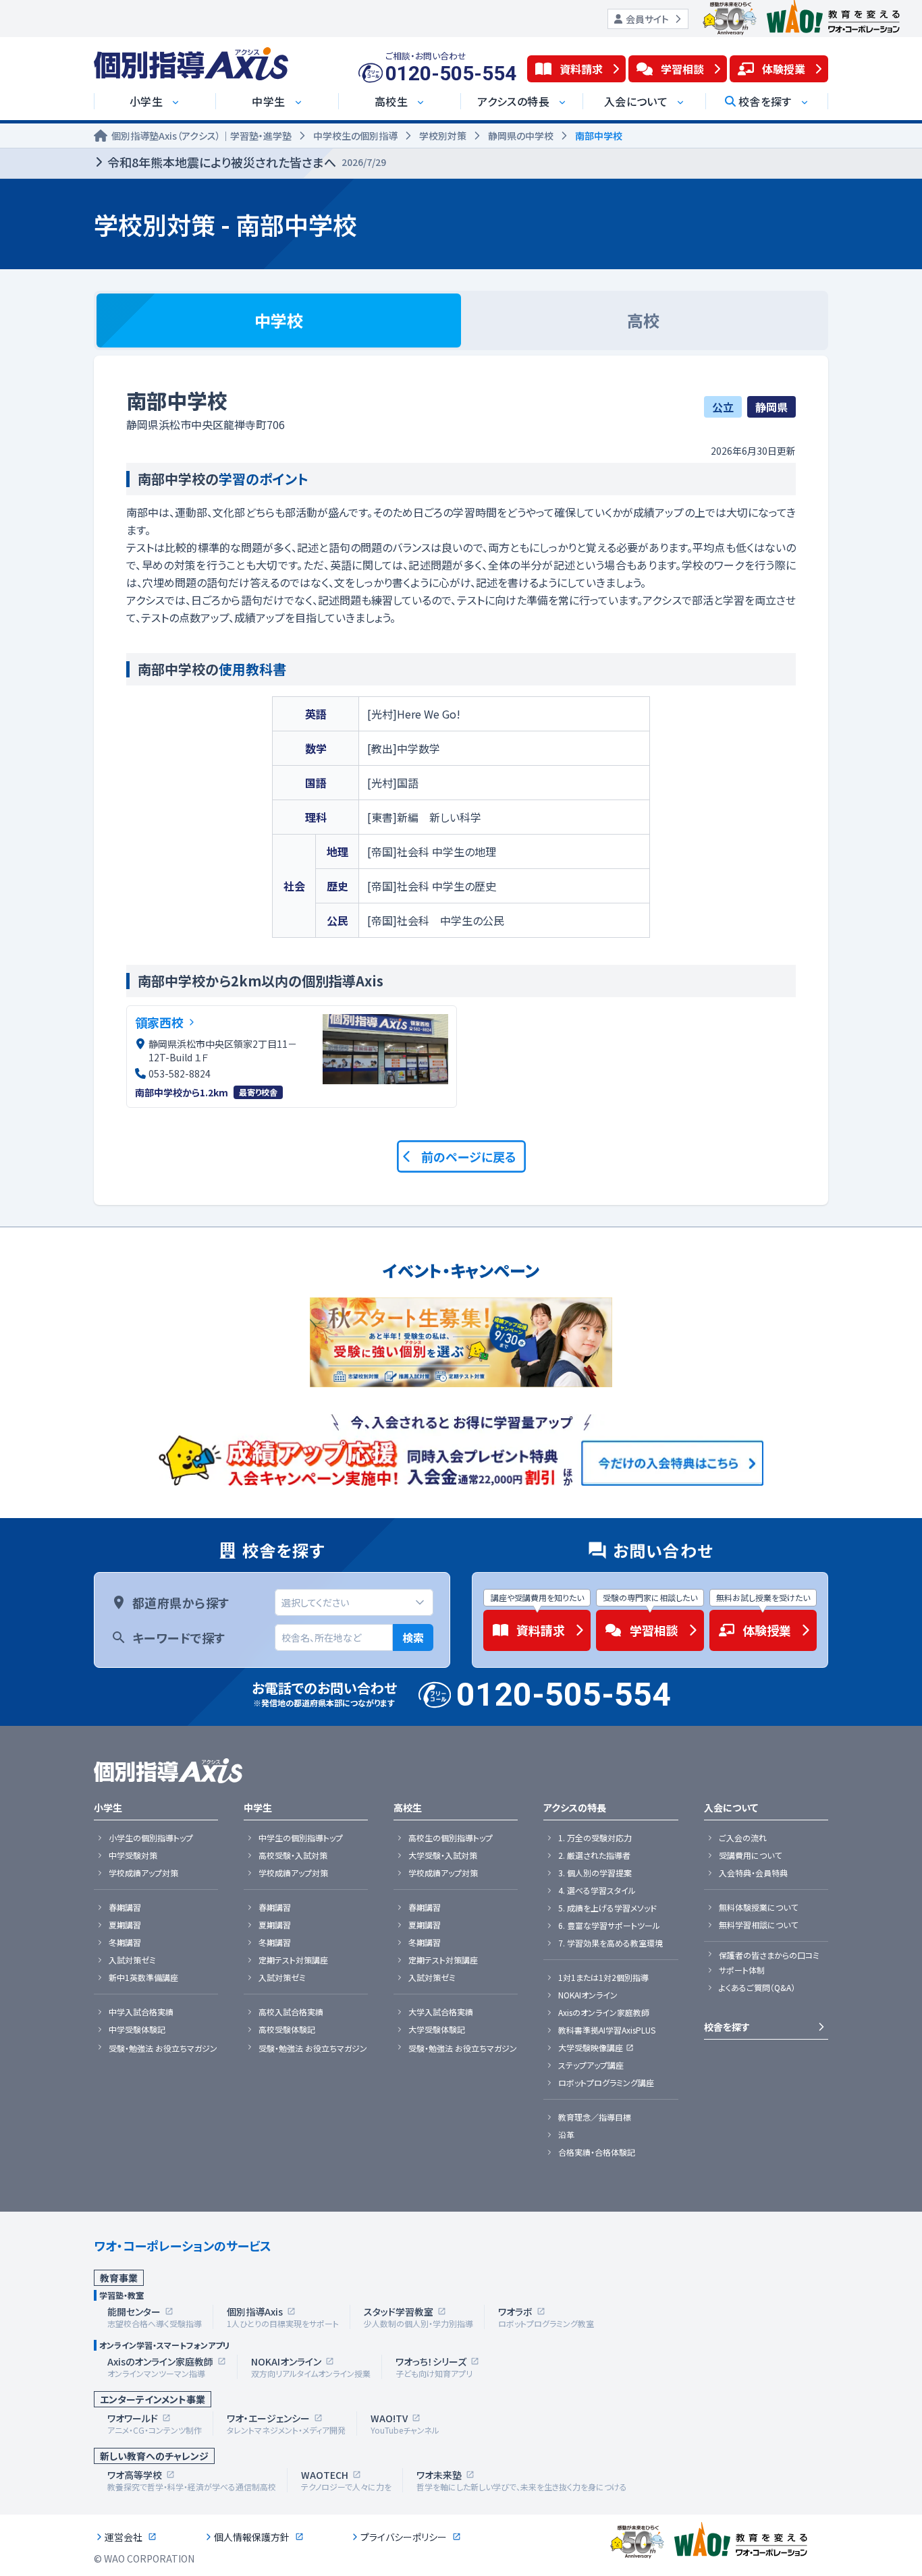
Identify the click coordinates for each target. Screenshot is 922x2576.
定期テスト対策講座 (293, 1960)
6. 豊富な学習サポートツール (609, 1926)
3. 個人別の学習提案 (595, 1873)
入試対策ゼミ (132, 1960)
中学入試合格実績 (141, 2012)
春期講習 (125, 1907)
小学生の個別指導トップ (151, 1838)
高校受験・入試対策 (293, 1855)
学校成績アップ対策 (143, 1873)
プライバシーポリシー (404, 2537)
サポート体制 (742, 1970)
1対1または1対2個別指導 (603, 1978)
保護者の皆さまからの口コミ (769, 1955)
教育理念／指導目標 (595, 2117)
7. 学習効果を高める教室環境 (611, 1943)
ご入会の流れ (743, 1838)
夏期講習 (125, 1925)
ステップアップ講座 (591, 2065)
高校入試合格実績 (291, 2012)
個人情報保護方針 (252, 2537)
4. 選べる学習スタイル (597, 1891)
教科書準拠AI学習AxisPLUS (607, 2030)
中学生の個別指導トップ (301, 1838)
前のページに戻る (469, 1156)
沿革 (566, 2135)
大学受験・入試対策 (443, 1855)
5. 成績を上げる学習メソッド (607, 1908)
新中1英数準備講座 (143, 1978)
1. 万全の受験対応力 (595, 1838)
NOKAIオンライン (588, 1995)
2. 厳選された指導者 (594, 1855)
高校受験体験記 (287, 2029)
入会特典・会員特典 (753, 1873)
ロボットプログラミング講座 (606, 2083)
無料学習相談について (758, 1925)
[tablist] (461, 320)
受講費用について (750, 1855)
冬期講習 (125, 1942)
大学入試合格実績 (441, 2012)
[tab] (279, 320)
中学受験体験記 (137, 2029)
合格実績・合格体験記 (597, 2152)
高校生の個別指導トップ (451, 1838)
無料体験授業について (758, 1907)
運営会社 (124, 2537)
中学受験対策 (133, 1855)
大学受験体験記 (437, 2029)
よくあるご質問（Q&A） (757, 1988)
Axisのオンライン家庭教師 (604, 2013)
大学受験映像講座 (591, 2048)
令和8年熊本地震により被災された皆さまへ (247, 162)
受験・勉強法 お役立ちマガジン (163, 2048)
